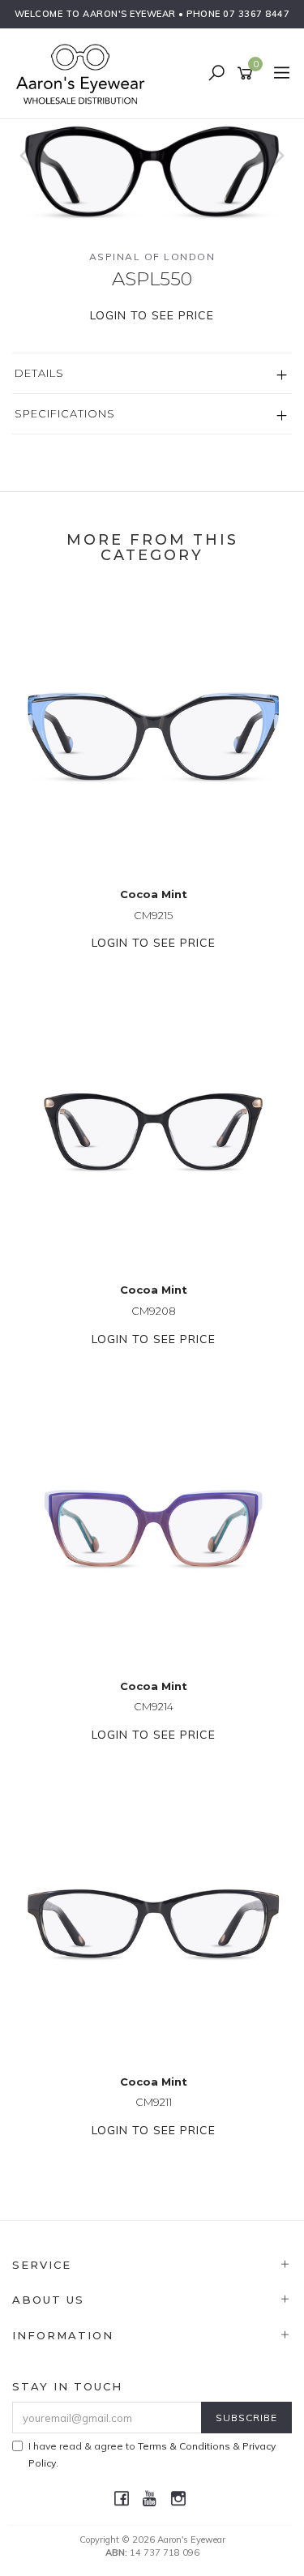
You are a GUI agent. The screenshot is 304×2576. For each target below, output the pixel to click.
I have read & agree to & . (152, 2454)
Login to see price (152, 315)
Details (39, 373)
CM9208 (154, 1311)
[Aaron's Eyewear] (84, 73)
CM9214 (154, 1706)
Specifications (65, 413)
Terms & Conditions (184, 2446)
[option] (152, 171)
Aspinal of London (152, 257)
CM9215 (153, 915)
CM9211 (154, 2102)
